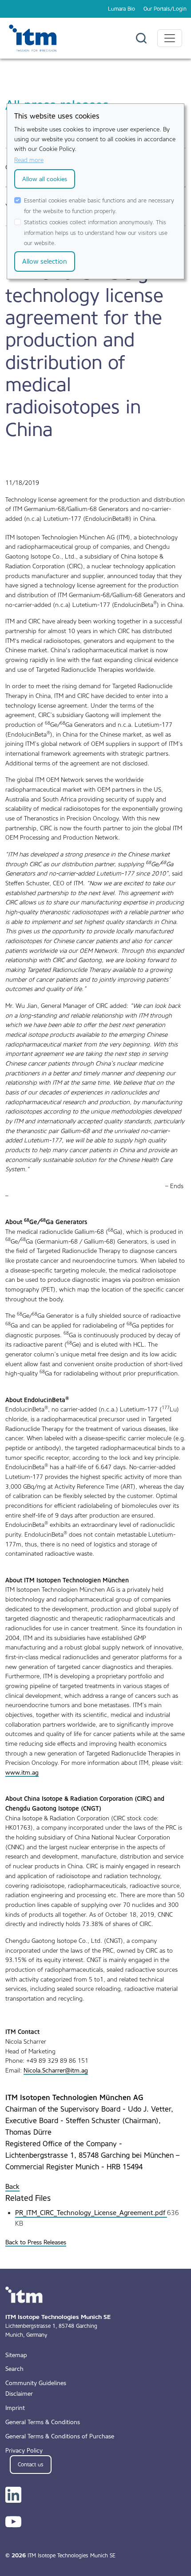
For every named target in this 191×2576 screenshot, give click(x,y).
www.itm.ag (22, 1772)
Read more (29, 160)
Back (12, 2187)
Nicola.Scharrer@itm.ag (56, 2070)
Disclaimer (19, 2394)
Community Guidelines (36, 2383)
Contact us (31, 2465)
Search (14, 2369)
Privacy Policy (24, 2450)
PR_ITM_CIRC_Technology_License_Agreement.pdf (91, 2213)
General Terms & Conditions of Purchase (60, 2436)
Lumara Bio (121, 9)
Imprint (15, 2408)
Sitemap (16, 2355)
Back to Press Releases (36, 2242)
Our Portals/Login (165, 9)
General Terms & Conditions (43, 2422)
